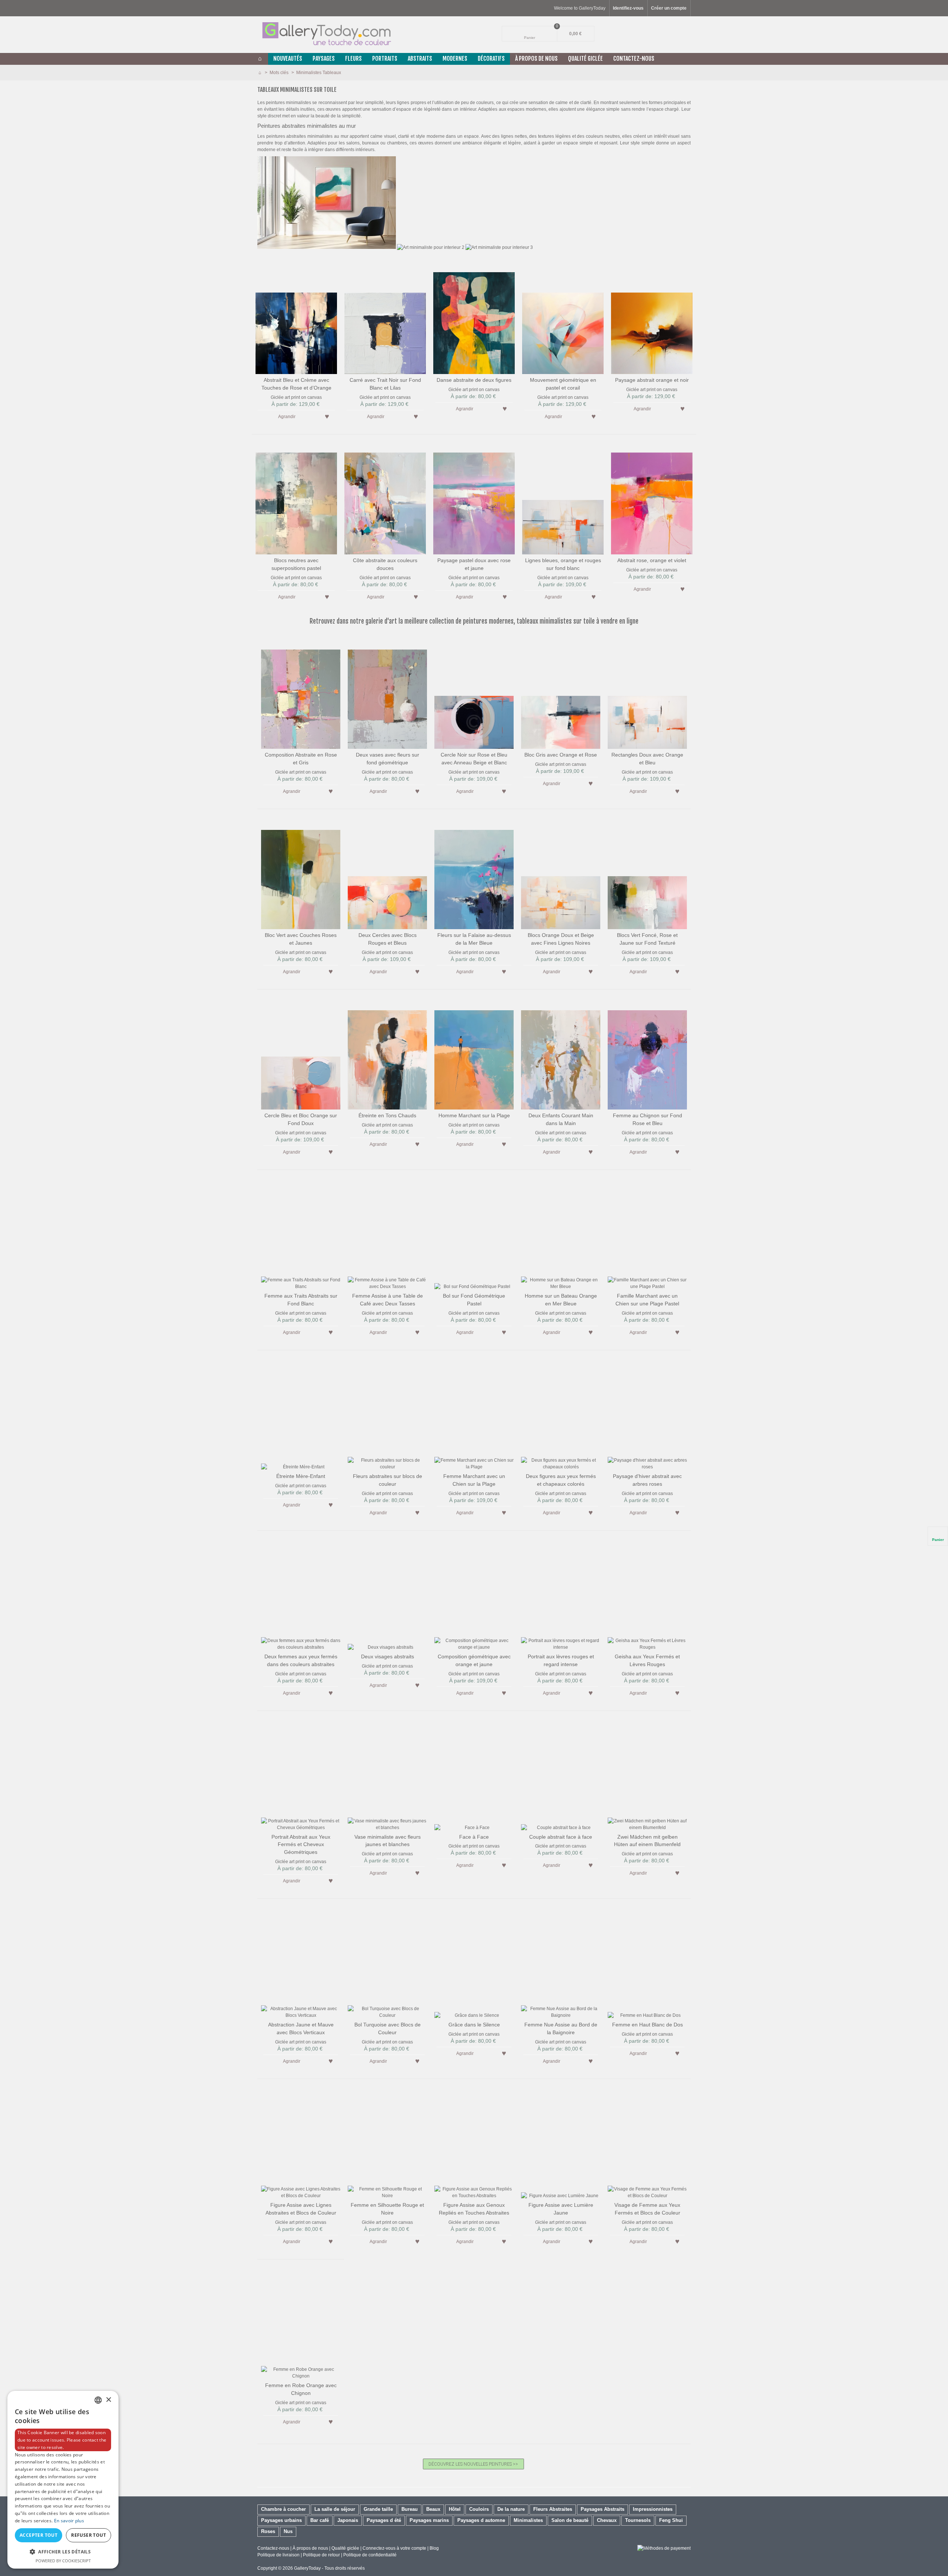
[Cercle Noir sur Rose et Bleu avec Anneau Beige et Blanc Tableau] (474, 693)
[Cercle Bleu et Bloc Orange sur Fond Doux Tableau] (301, 1054)
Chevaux (607, 2520)
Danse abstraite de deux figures (474, 380)
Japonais (348, 2520)
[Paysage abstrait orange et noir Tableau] (652, 318)
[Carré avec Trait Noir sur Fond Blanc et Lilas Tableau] (385, 318)
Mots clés (280, 73)
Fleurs (353, 59)
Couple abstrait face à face (561, 1837)
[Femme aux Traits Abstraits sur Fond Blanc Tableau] (301, 1234)
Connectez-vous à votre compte (395, 2548)
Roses (268, 2531)
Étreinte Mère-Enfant (301, 1476)
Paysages (324, 59)
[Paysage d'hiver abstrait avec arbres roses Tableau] (647, 1415)
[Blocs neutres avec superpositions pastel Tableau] (296, 499)
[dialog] (63, 2480)
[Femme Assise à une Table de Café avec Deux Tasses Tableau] (387, 1234)
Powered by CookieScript (63, 2561)
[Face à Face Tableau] (474, 1775)
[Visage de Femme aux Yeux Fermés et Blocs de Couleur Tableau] (647, 2143)
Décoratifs (491, 59)
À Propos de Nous (536, 59)
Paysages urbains (281, 2520)
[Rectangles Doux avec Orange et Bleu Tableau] (647, 693)
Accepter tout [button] (39, 2535)
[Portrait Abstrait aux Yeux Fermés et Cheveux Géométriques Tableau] (301, 1775)
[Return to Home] (260, 73)
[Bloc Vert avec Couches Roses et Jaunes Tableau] (301, 874)
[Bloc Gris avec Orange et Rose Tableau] (561, 693)
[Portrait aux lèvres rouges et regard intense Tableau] (561, 1595)
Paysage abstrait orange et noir (652, 380)
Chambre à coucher (283, 2509)
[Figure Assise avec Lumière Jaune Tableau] (561, 2143)
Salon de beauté (570, 2520)
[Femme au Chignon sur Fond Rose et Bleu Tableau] (647, 1054)
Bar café (320, 2520)
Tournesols (638, 2520)
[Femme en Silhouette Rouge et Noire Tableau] (387, 2143)
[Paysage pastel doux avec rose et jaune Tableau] (474, 499)
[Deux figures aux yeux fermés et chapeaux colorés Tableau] (561, 1415)
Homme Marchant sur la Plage (474, 1115)
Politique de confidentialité (370, 2555)
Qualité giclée (585, 59)
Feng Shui (671, 2520)
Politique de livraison (278, 2555)
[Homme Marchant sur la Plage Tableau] (474, 1054)
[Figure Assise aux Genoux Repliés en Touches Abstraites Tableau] (474, 2143)
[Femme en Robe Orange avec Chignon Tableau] (301, 2324)
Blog (434, 2548)
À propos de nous (310, 2548)
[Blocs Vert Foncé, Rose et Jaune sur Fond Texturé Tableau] (647, 874)
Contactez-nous (634, 59)
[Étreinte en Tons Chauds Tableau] (387, 1054)
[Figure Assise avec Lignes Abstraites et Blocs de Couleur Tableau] (301, 2143)
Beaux (433, 2509)
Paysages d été (384, 2520)
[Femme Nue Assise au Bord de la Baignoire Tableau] (561, 1963)
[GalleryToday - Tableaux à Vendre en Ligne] (326, 34)
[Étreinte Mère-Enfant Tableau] (301, 1415)
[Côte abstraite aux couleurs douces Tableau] (385, 499)
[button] (63, 2552)
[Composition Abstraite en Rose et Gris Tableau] (301, 693)
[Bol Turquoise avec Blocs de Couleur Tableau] (387, 1963)
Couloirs (479, 2509)
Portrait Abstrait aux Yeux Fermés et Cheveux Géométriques (301, 1845)
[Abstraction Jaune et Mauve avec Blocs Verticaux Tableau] (301, 1963)
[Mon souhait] (327, 416)
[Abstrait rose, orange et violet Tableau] (652, 499)
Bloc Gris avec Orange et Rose (561, 755)
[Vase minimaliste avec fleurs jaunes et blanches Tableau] (387, 1775)
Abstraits (420, 59)
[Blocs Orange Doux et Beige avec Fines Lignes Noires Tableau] (561, 874)
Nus (288, 2531)
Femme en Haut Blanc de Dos (647, 2025)
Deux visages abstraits (388, 1656)
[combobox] (98, 2400)
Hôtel (455, 2509)
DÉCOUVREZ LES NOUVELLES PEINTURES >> (473, 2464)
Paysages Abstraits (602, 2509)
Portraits (385, 59)
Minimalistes (528, 2520)
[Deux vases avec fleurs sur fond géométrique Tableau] (387, 693)
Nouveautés (288, 59)
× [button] (108, 2400)
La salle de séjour (335, 2509)
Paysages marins (429, 2520)
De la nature (511, 2509)
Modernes (455, 59)
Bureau (410, 2509)
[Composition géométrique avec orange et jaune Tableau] (474, 1595)
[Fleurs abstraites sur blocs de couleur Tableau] (387, 1415)
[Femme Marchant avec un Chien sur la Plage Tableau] (474, 1415)
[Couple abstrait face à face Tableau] (561, 1775)
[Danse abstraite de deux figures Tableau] (474, 318)
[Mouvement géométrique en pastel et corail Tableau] (563, 318)
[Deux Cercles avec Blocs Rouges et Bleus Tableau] (387, 874)
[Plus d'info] (312, 416)
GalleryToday (307, 2568)
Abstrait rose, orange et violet (652, 560)
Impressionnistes (653, 2509)
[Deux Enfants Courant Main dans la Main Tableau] (561, 1054)
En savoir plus (69, 2521)
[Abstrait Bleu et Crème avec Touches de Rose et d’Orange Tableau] (296, 318)
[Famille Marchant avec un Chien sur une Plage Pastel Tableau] (647, 1234)
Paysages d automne (481, 2520)
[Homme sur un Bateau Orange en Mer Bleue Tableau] (561, 1234)
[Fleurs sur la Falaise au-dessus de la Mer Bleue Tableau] (474, 874)
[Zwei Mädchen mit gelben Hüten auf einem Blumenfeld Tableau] (647, 1775)
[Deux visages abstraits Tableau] (387, 1595)
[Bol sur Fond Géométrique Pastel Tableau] (474, 1234)
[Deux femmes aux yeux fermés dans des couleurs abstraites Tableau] (301, 1595)
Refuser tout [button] (89, 2535)
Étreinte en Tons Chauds (387, 1115)
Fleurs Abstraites (553, 2509)
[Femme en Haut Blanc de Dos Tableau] (647, 1963)
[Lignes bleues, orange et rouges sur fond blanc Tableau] (563, 499)
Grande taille (378, 2509)
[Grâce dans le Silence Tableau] (474, 1963)
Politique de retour (321, 2555)
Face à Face (474, 1837)
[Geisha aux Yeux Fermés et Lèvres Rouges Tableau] (647, 1595)
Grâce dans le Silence (474, 2025)
